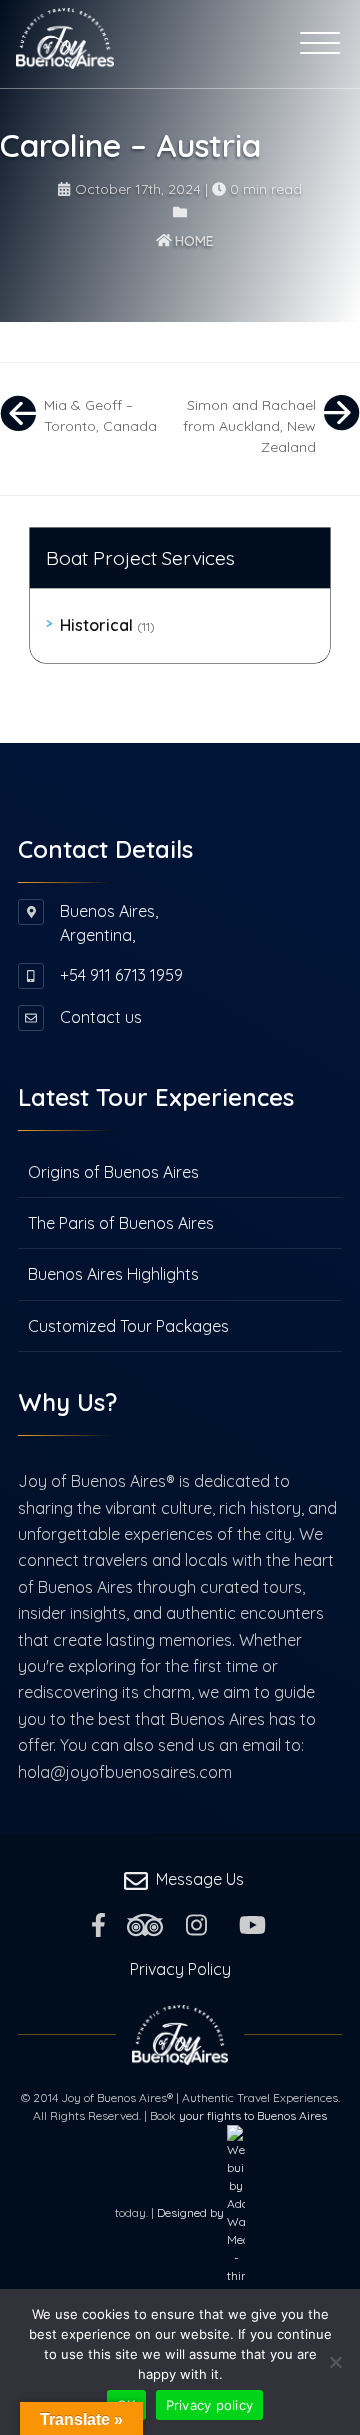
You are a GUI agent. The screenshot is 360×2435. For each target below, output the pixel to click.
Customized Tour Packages (128, 1326)
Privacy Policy (180, 1969)
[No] (335, 2362)
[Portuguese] (161, 43)
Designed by (192, 2212)
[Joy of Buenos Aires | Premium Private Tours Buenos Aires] (65, 35)
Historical (107, 625)
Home (192, 241)
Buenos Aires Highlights (113, 1274)
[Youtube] (252, 1923)
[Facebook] (98, 1923)
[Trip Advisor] (145, 1923)
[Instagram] (196, 1923)
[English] (135, 43)
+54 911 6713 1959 (121, 975)
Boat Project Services (140, 558)
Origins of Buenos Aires (113, 1172)
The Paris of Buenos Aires (121, 1223)
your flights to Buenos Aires (253, 2115)
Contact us (101, 1017)
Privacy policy (210, 2405)
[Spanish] (187, 43)
